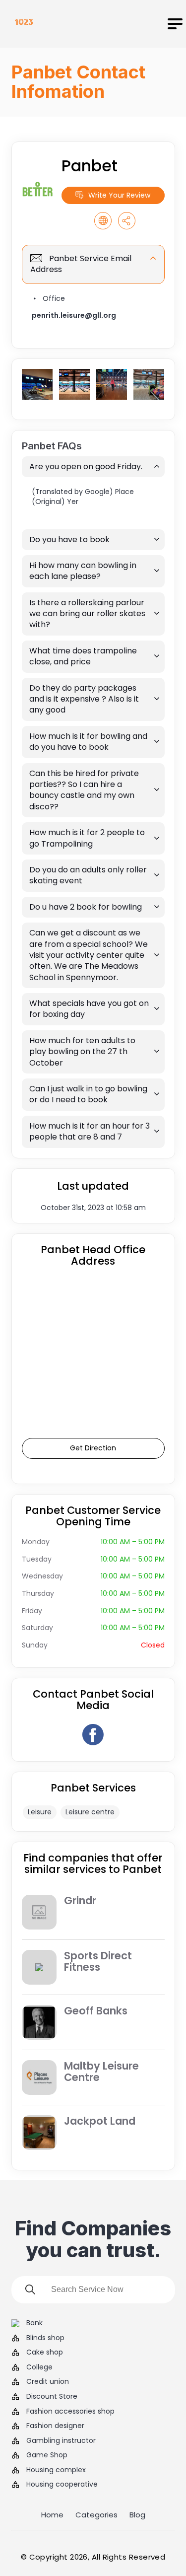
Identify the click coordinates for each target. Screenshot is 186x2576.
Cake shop (45, 2352)
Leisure (40, 1812)
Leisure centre (90, 1812)
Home (52, 2515)
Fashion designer (55, 2426)
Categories (96, 2515)
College (39, 2367)
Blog (137, 2515)
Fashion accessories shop (70, 2411)
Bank (34, 2323)
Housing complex (56, 2470)
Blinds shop (45, 2338)
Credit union (48, 2382)
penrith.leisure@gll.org (74, 315)
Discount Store (52, 2397)
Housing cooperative (62, 2484)
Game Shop (47, 2455)
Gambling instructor (61, 2441)
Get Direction (93, 1448)
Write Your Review (119, 195)
